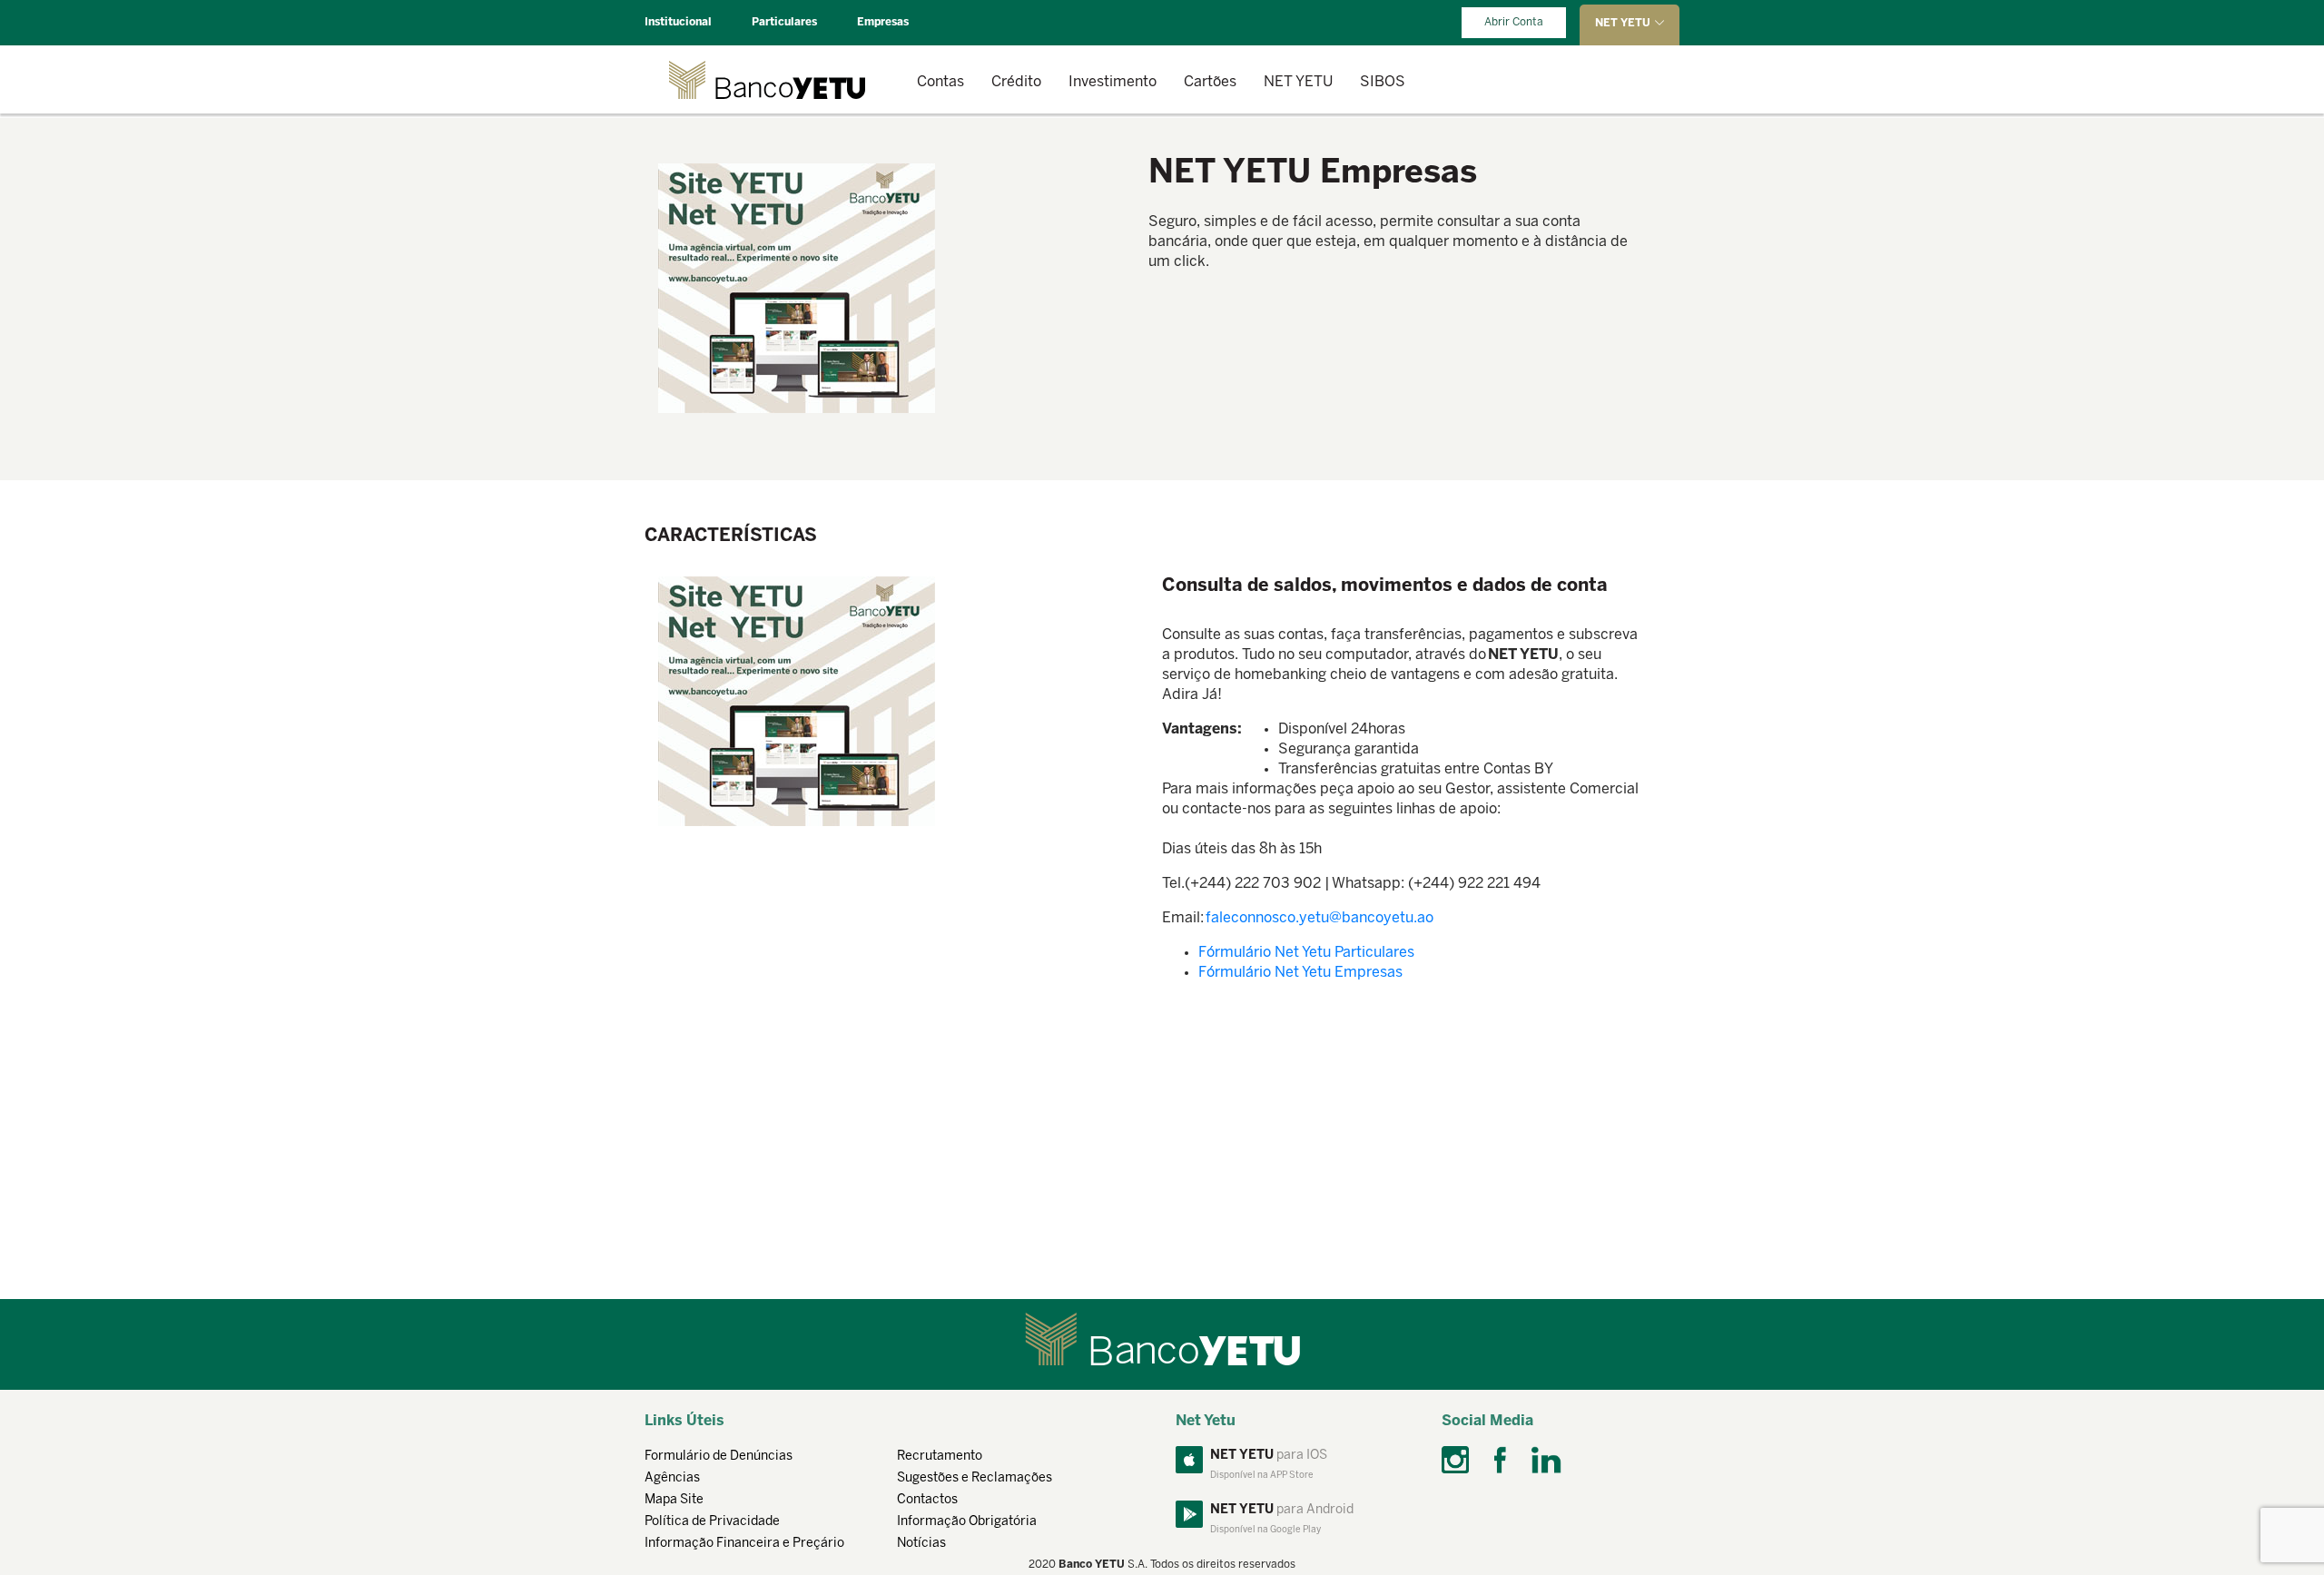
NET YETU (1298, 82)
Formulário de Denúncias (719, 1457)
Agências (672, 1478)
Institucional (678, 22)
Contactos (927, 1500)
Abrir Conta (1514, 22)
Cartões (1210, 82)
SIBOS (1383, 82)
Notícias (921, 1544)
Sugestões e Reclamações (975, 1478)
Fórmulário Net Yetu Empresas (1300, 973)
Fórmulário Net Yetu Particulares (1306, 953)
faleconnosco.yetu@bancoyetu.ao (1320, 918)
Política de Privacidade (712, 1522)
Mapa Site (674, 1500)
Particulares (784, 22)
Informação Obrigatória (967, 1522)
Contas (940, 82)
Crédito (1016, 82)
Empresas (883, 22)
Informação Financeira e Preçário (744, 1544)
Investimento (1113, 82)
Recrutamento (940, 1457)
